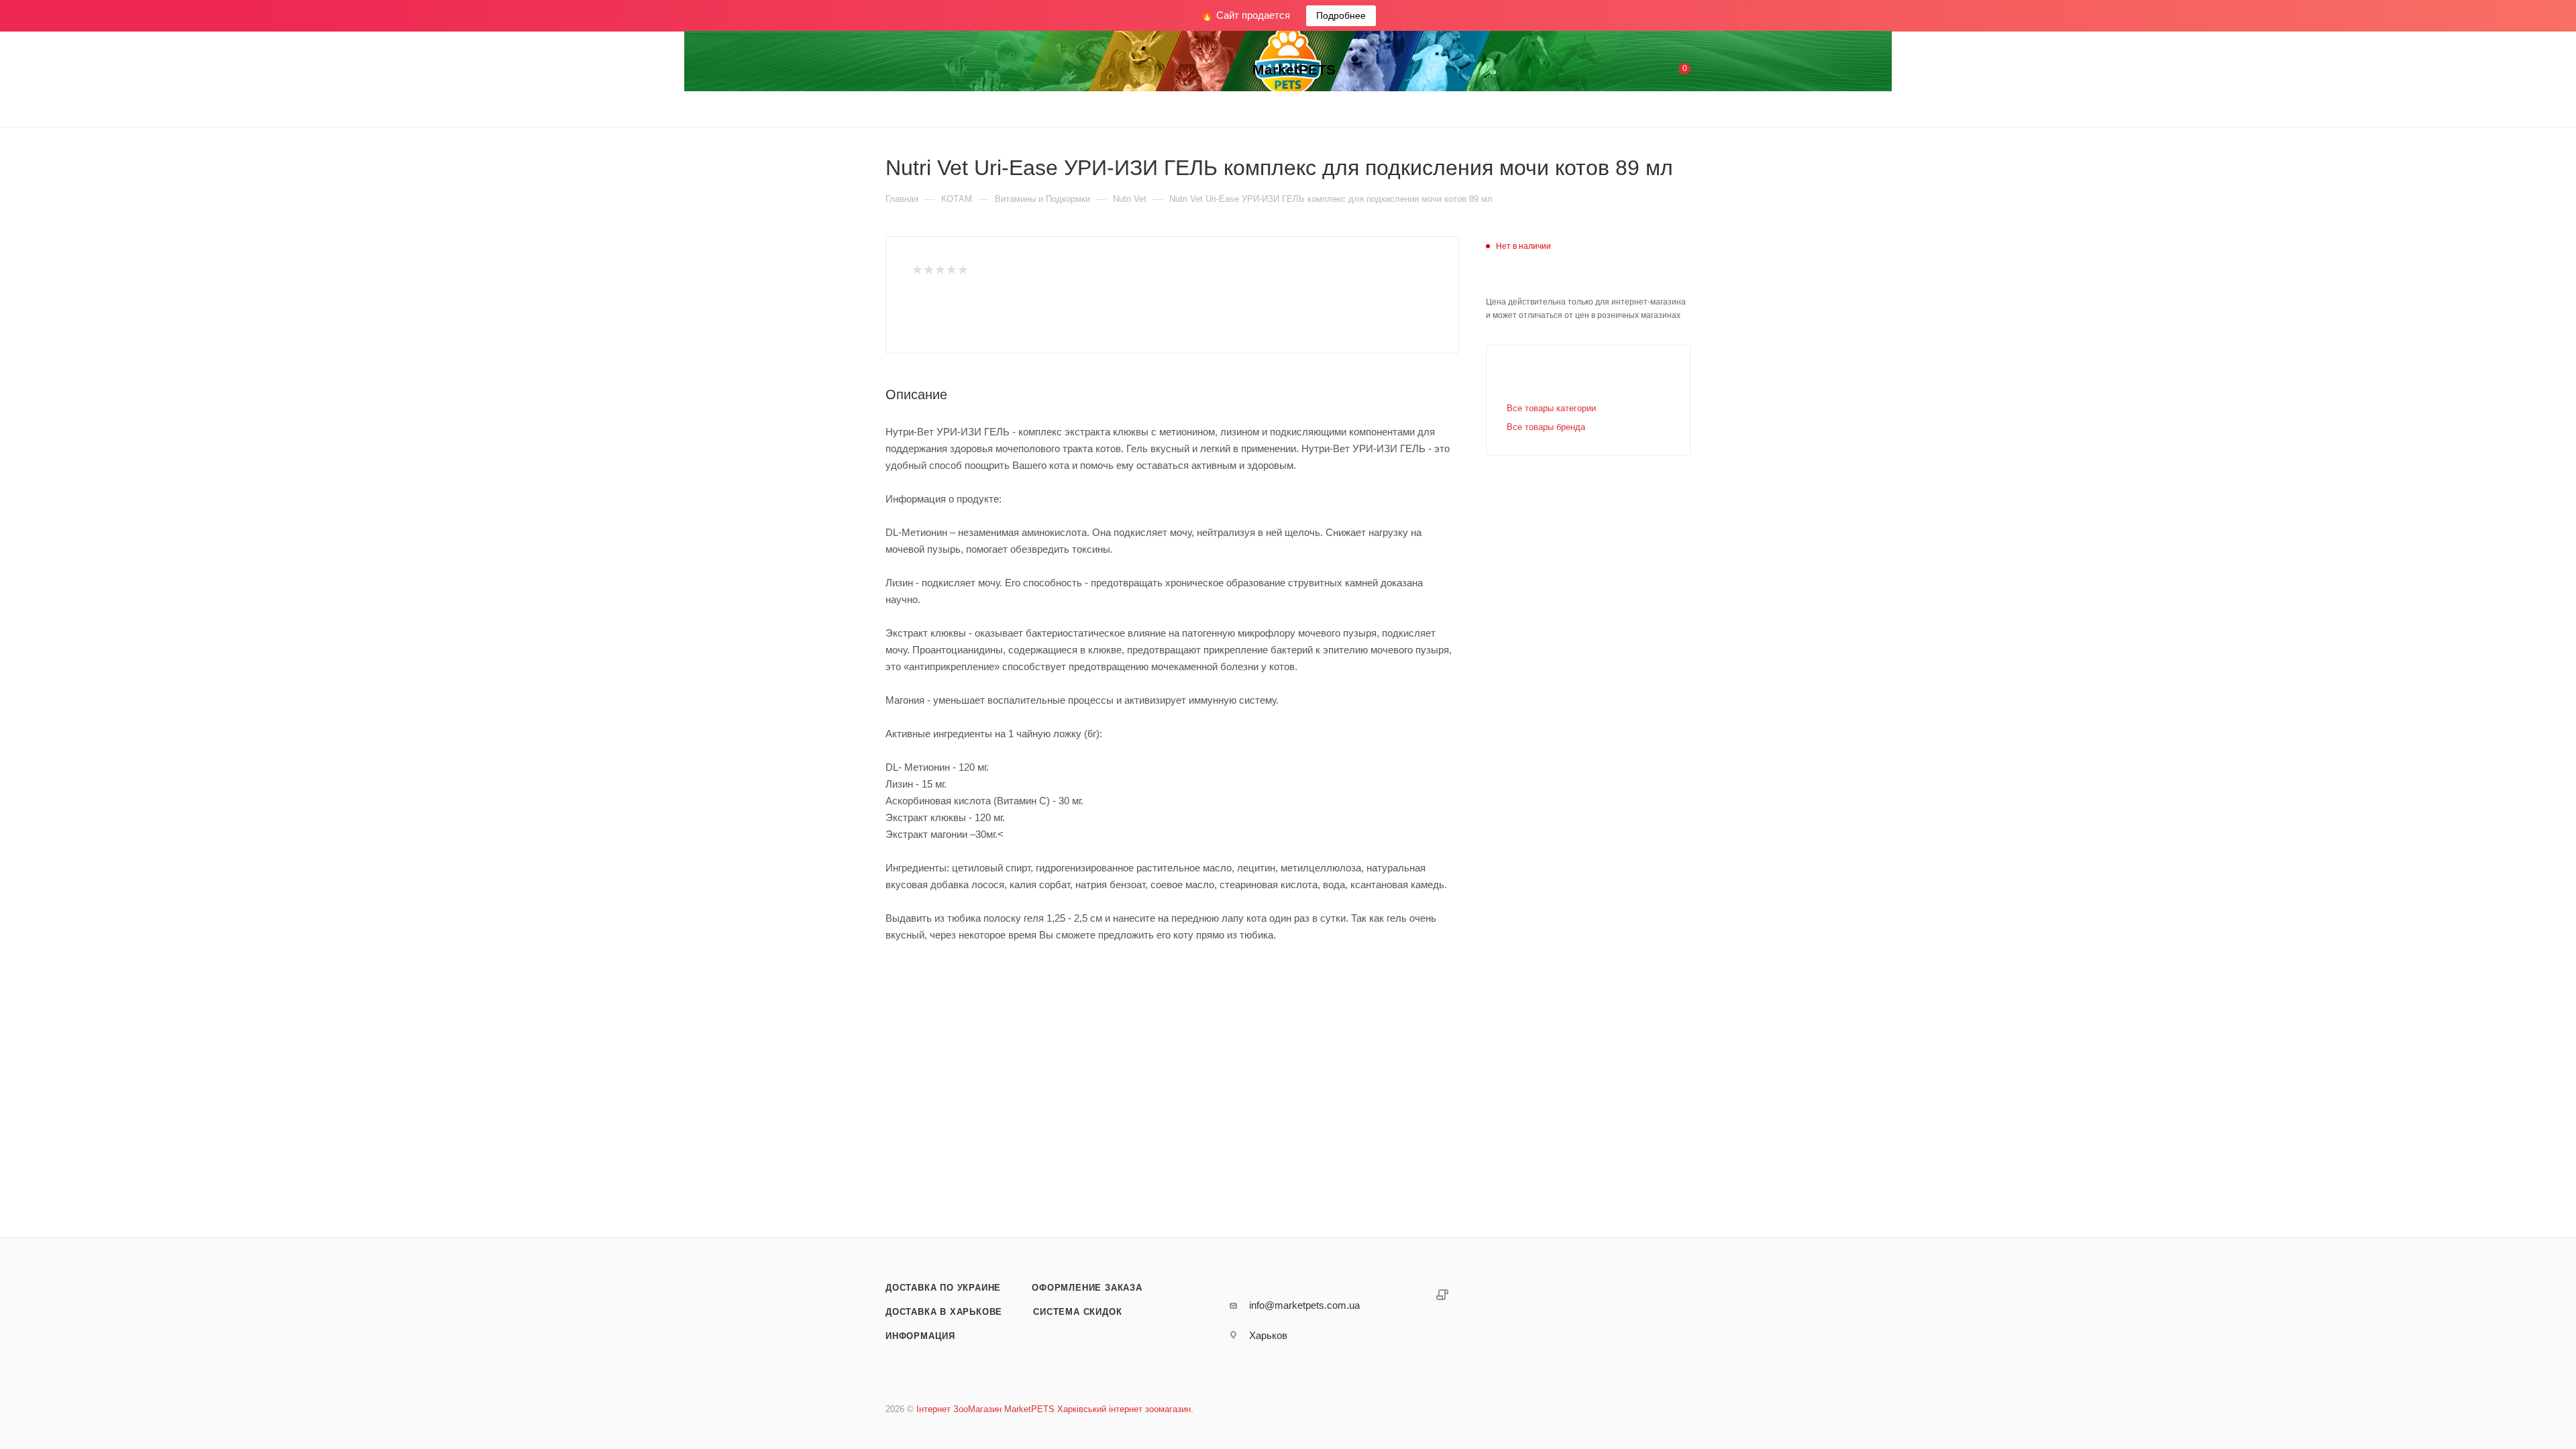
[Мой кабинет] (1630, 71)
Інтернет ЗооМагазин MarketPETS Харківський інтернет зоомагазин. (1055, 1409)
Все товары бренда (1546, 427)
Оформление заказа (1087, 1288)
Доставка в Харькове (944, 1312)
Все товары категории (1551, 408)
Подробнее (1341, 15)
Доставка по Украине (943, 1288)
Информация (920, 1336)
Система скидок (1077, 1312)
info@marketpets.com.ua (1304, 1305)
